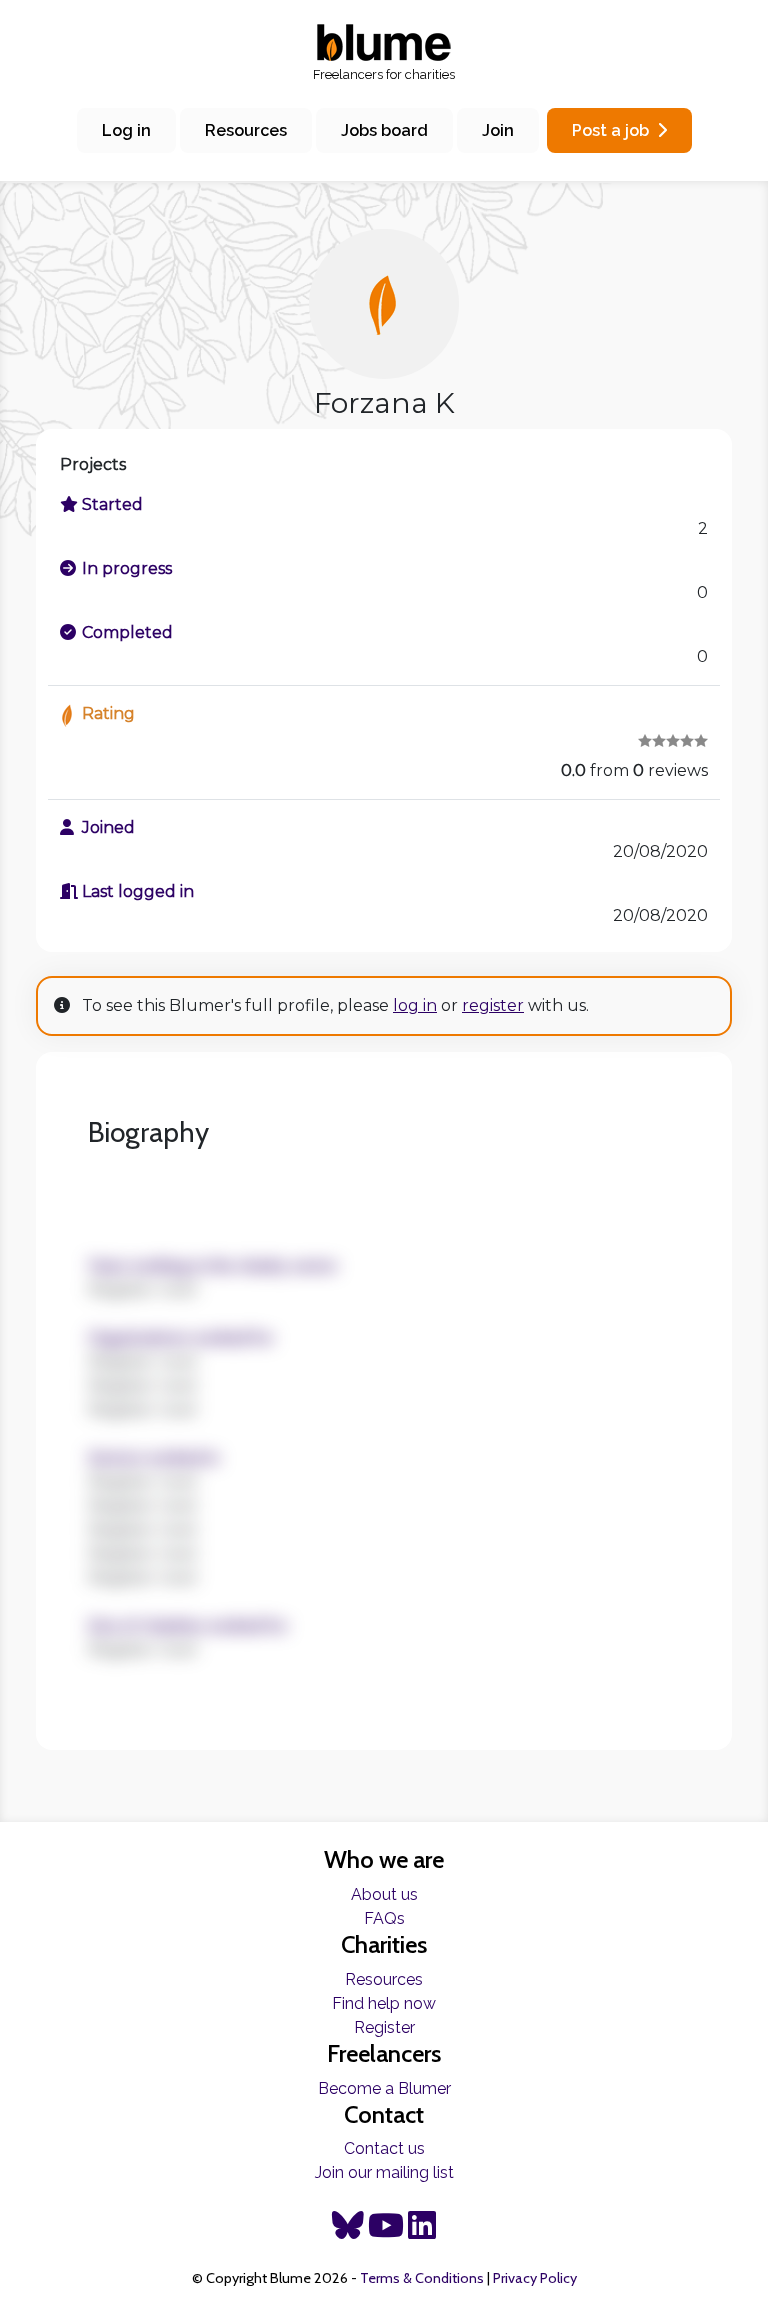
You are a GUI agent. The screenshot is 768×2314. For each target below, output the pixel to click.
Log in (126, 130)
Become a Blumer (384, 2088)
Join (498, 130)
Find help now (384, 2003)
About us (384, 1894)
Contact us (384, 2148)
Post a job (610, 130)
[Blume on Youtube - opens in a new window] (386, 2231)
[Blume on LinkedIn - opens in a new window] (422, 2231)
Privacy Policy (535, 2278)
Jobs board (384, 130)
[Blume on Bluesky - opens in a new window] (348, 2231)
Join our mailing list (384, 2172)
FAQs (384, 1918)
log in (415, 1005)
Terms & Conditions (422, 2278)
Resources (246, 130)
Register (384, 2027)
